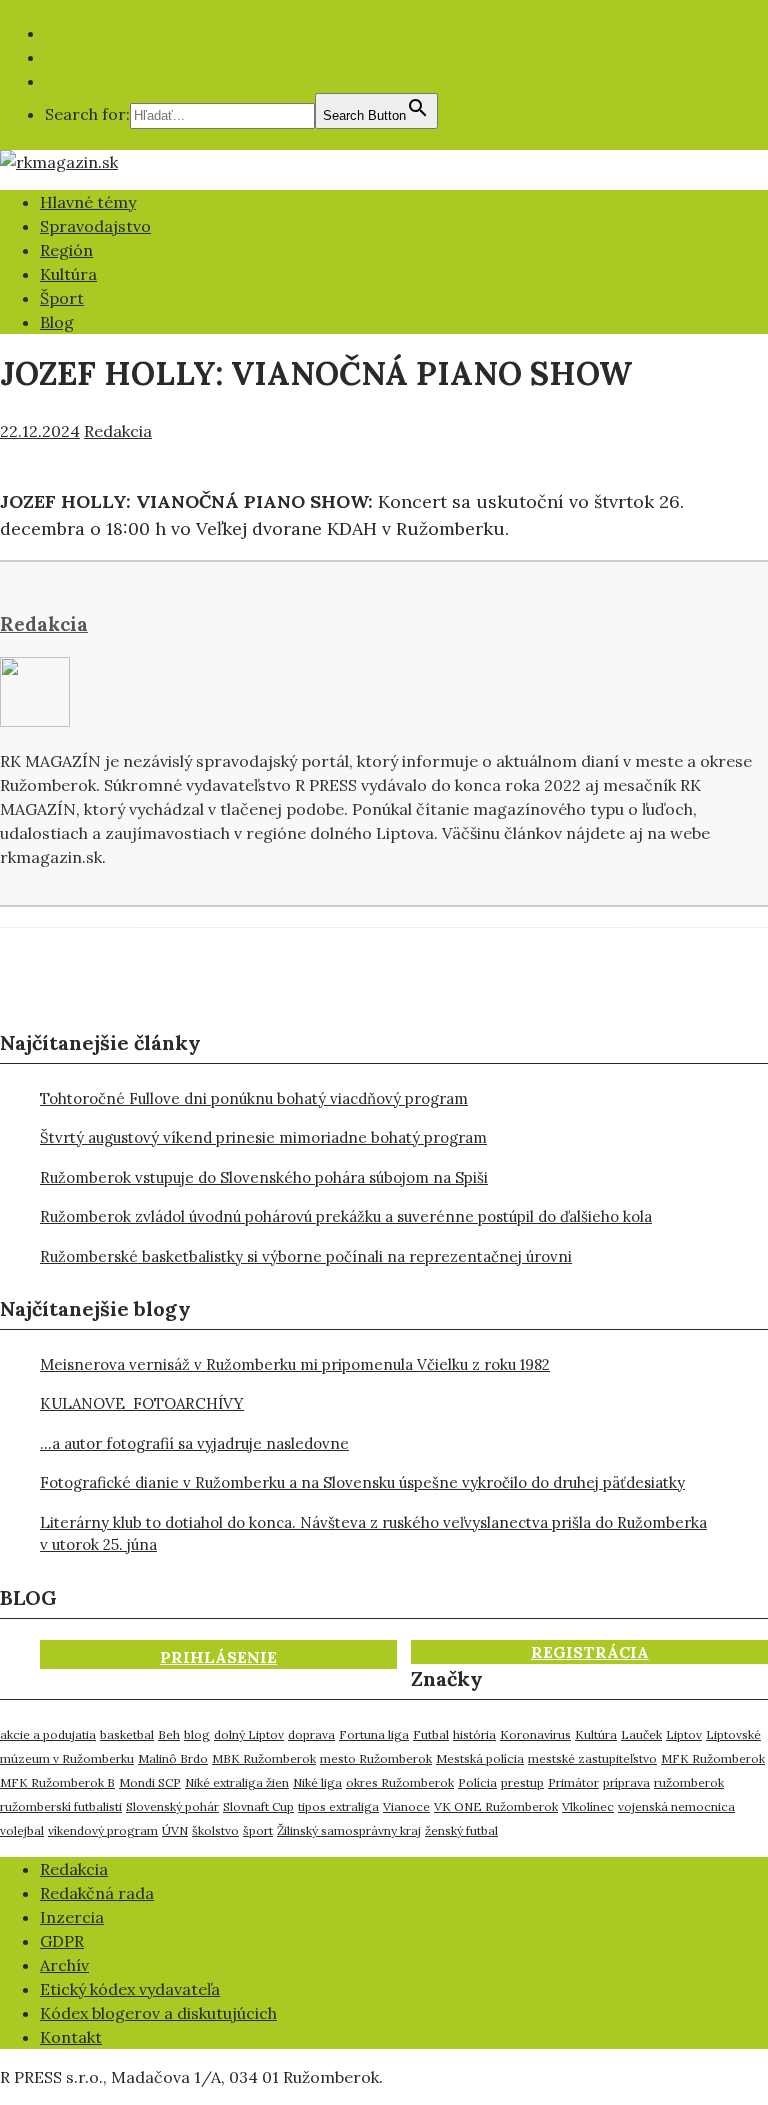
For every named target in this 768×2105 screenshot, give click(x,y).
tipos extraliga (338, 1806)
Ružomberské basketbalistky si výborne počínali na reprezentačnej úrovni (306, 1256)
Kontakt (71, 2037)
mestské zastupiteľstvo (592, 1758)
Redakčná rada (97, 1893)
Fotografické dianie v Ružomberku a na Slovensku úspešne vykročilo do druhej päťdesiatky (362, 1482)
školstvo (215, 1830)
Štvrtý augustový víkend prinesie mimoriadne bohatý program (263, 1137)
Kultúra (68, 274)
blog (197, 1734)
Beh (169, 1734)
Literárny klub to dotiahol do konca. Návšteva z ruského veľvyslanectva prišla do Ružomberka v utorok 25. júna (373, 1534)
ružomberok (689, 1782)
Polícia (477, 1782)
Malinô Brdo (173, 1758)
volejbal (22, 1830)
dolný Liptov (249, 1734)
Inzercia (72, 1917)
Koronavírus (535, 1734)
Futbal (431, 1734)
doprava (311, 1734)
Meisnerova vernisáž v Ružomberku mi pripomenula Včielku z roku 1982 (295, 1364)
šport (258, 1830)
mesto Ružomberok (376, 1758)
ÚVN (175, 1830)
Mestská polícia (480, 1758)
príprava (626, 1782)
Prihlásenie (218, 1657)
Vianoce (406, 1806)
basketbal (127, 1734)
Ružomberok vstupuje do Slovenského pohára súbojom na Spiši (264, 1177)
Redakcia (118, 431)
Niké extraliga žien (237, 1782)
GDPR (62, 1941)
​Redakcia (74, 1869)
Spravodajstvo (95, 226)
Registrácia (590, 1652)
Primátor (573, 1782)
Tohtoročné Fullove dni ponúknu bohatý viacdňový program (254, 1098)
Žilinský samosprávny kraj (349, 1830)
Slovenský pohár (172, 1806)
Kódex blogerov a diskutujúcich (158, 2013)
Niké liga (317, 1782)
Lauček (641, 1734)
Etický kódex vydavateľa (130, 1989)
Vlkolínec (588, 1806)
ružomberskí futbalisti (61, 1806)
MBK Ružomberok (264, 1758)
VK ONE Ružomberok (496, 1806)
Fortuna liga (374, 1734)
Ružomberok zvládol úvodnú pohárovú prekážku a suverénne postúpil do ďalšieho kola (346, 1216)
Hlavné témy (88, 202)
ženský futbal (461, 1830)
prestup (522, 1782)
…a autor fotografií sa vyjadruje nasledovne (194, 1443)
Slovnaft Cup (258, 1806)
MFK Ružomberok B (57, 1782)
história (474, 1734)
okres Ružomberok (400, 1782)
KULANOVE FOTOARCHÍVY (142, 1403)
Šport (62, 298)
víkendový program (103, 1830)
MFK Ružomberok (713, 1758)
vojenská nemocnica (676, 1806)
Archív (64, 1965)
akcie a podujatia (48, 1734)
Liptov (684, 1734)
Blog (57, 322)
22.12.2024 (40, 431)
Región (66, 250)
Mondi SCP (150, 1782)
